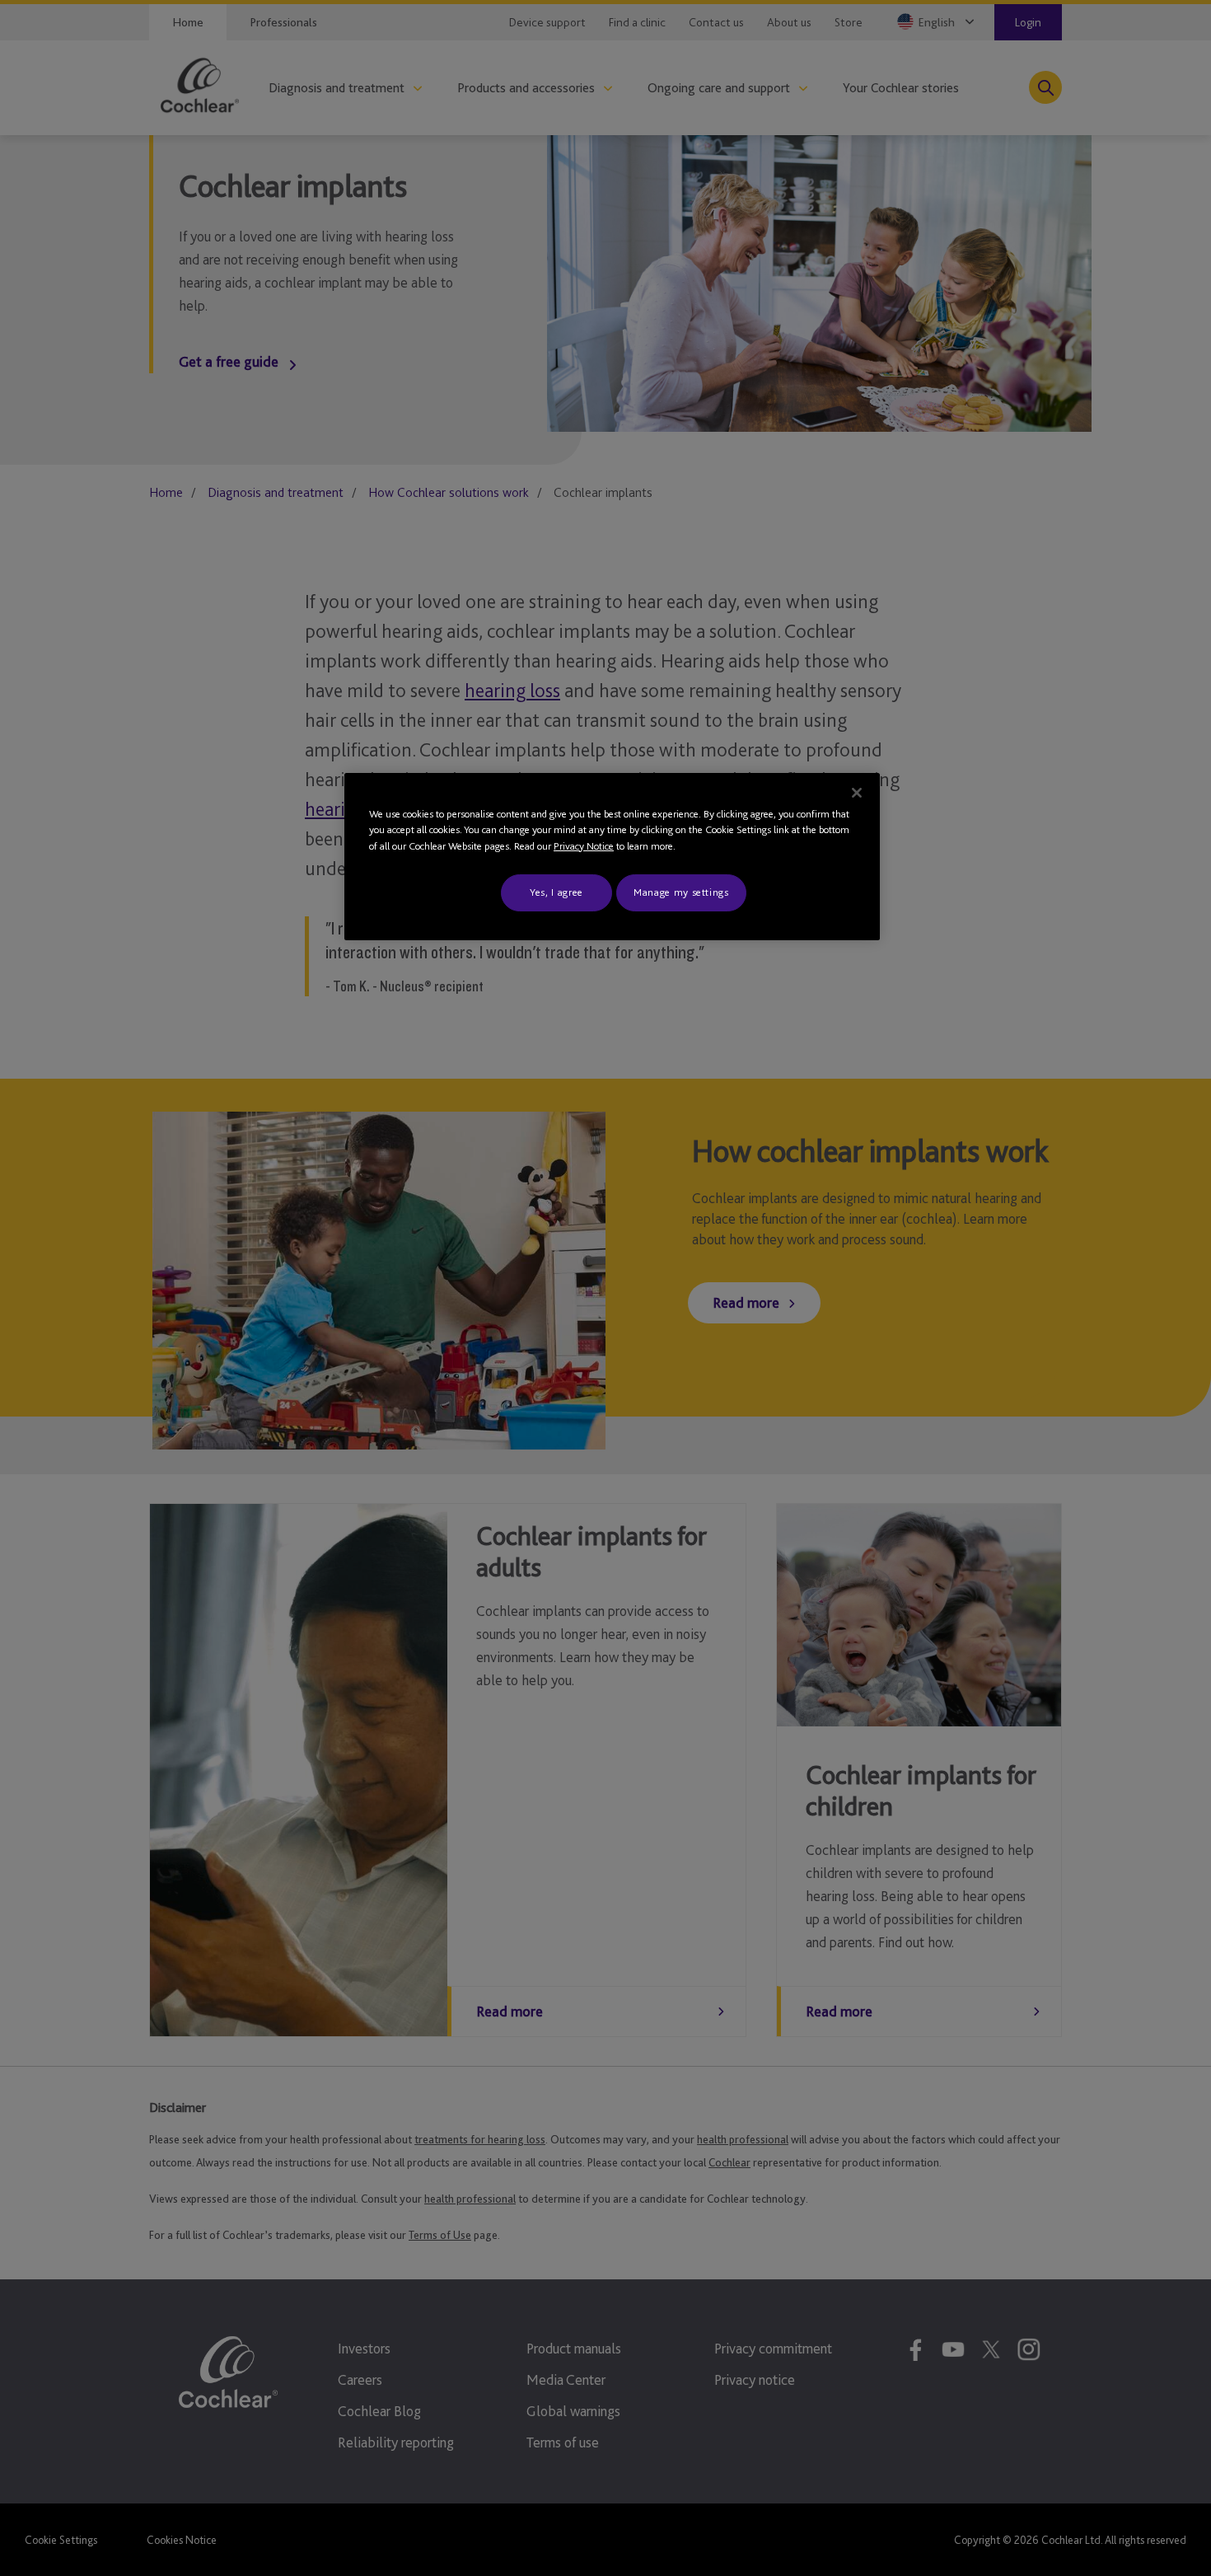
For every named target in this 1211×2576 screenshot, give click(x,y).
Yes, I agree (556, 892)
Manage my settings (681, 892)
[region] (612, 857)
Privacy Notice (584, 846)
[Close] (857, 793)
